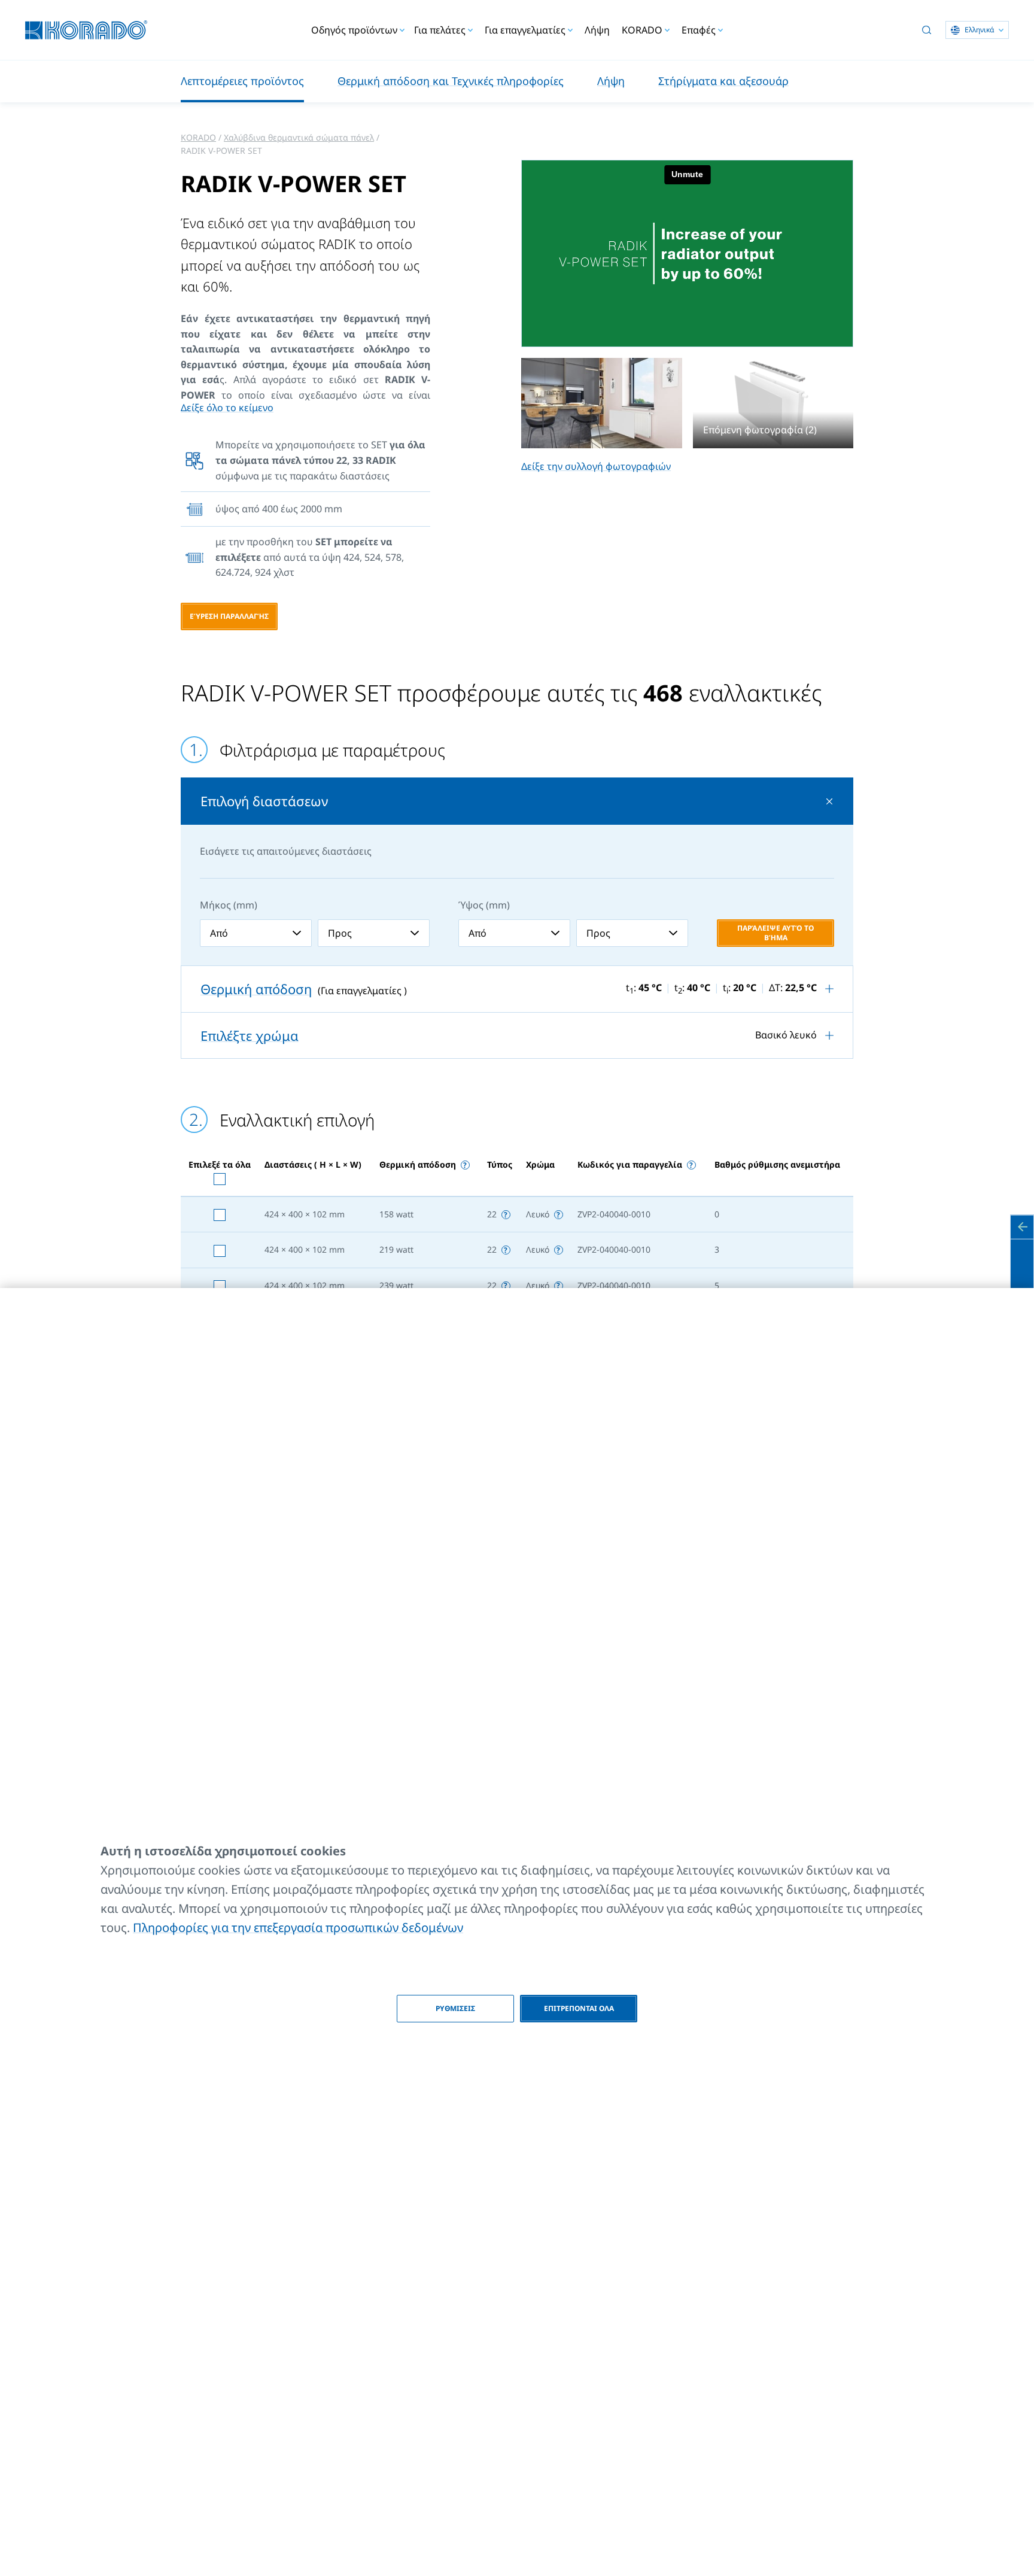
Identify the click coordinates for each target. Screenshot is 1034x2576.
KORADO (198, 137)
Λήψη (597, 30)
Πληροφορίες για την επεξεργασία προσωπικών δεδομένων (298, 1928)
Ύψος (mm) (484, 905)
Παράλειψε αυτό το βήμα (775, 933)
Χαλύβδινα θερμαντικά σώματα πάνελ (299, 137)
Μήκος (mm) (229, 905)
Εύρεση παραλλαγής (229, 616)
